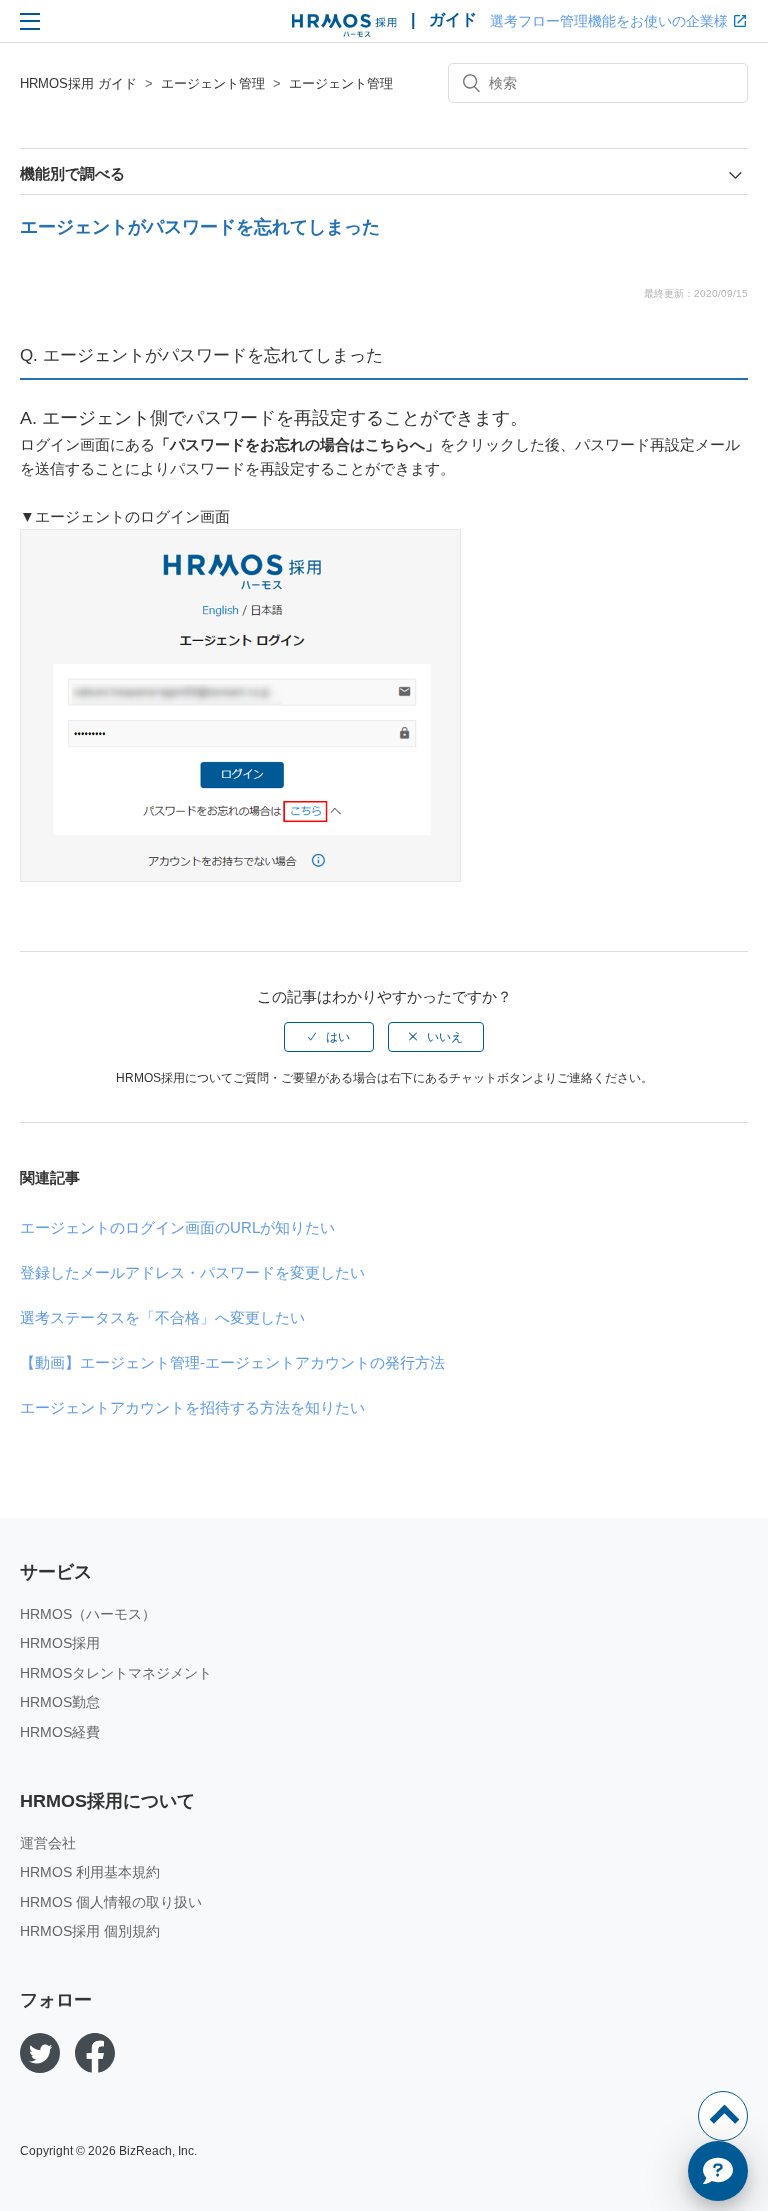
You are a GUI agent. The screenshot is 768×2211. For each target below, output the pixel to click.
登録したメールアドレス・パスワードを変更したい (192, 1272)
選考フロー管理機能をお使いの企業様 (609, 21)
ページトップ (723, 2116)
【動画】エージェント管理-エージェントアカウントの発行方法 (232, 1362)
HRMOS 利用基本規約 (90, 1872)
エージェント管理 (213, 83)
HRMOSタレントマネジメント (116, 1673)
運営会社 (48, 1843)
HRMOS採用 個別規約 (90, 1931)
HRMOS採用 (60, 1643)
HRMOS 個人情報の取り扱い (111, 1902)
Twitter (40, 2053)
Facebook (95, 2053)
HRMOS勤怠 (60, 1702)
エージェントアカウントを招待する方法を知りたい (192, 1407)
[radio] (329, 1037)
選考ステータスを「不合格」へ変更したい (162, 1317)
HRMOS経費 (60, 1732)
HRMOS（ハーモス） (88, 1614)
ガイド (453, 19)
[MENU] (30, 21)
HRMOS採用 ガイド (78, 83)
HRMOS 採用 (344, 26)
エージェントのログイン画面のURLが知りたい (177, 1227)
